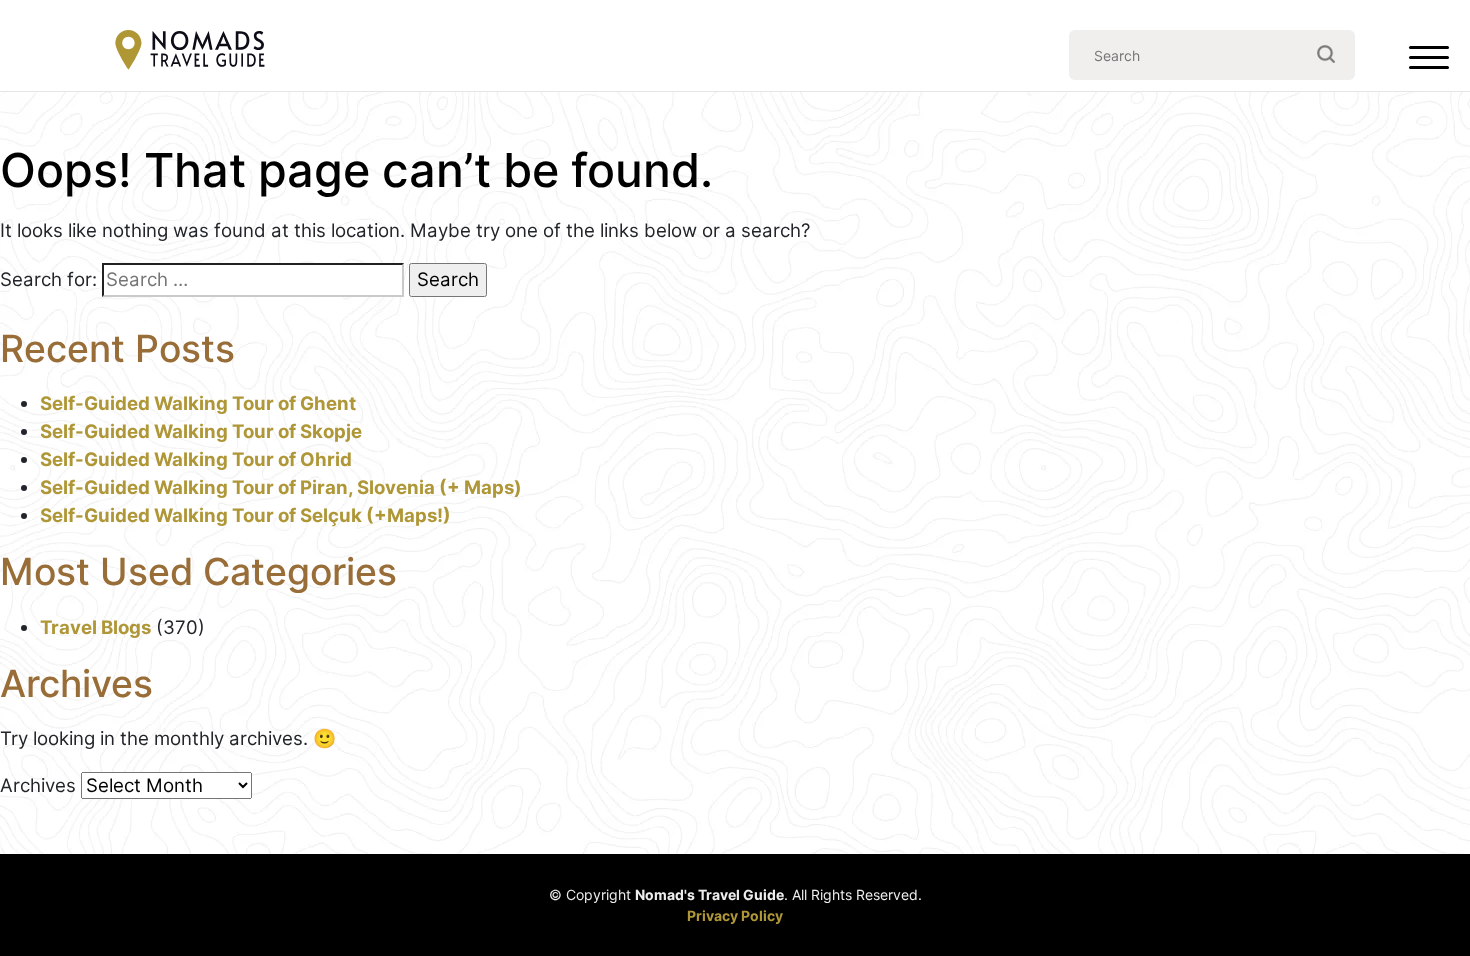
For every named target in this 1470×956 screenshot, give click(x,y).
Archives (38, 785)
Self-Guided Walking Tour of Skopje (201, 431)
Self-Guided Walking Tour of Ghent (198, 403)
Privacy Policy (735, 915)
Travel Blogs (95, 627)
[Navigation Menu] (1429, 62)
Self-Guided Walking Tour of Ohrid (196, 459)
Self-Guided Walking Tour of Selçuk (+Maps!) (245, 515)
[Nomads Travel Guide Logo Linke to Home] (190, 51)
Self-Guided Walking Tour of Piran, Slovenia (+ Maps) (281, 487)
